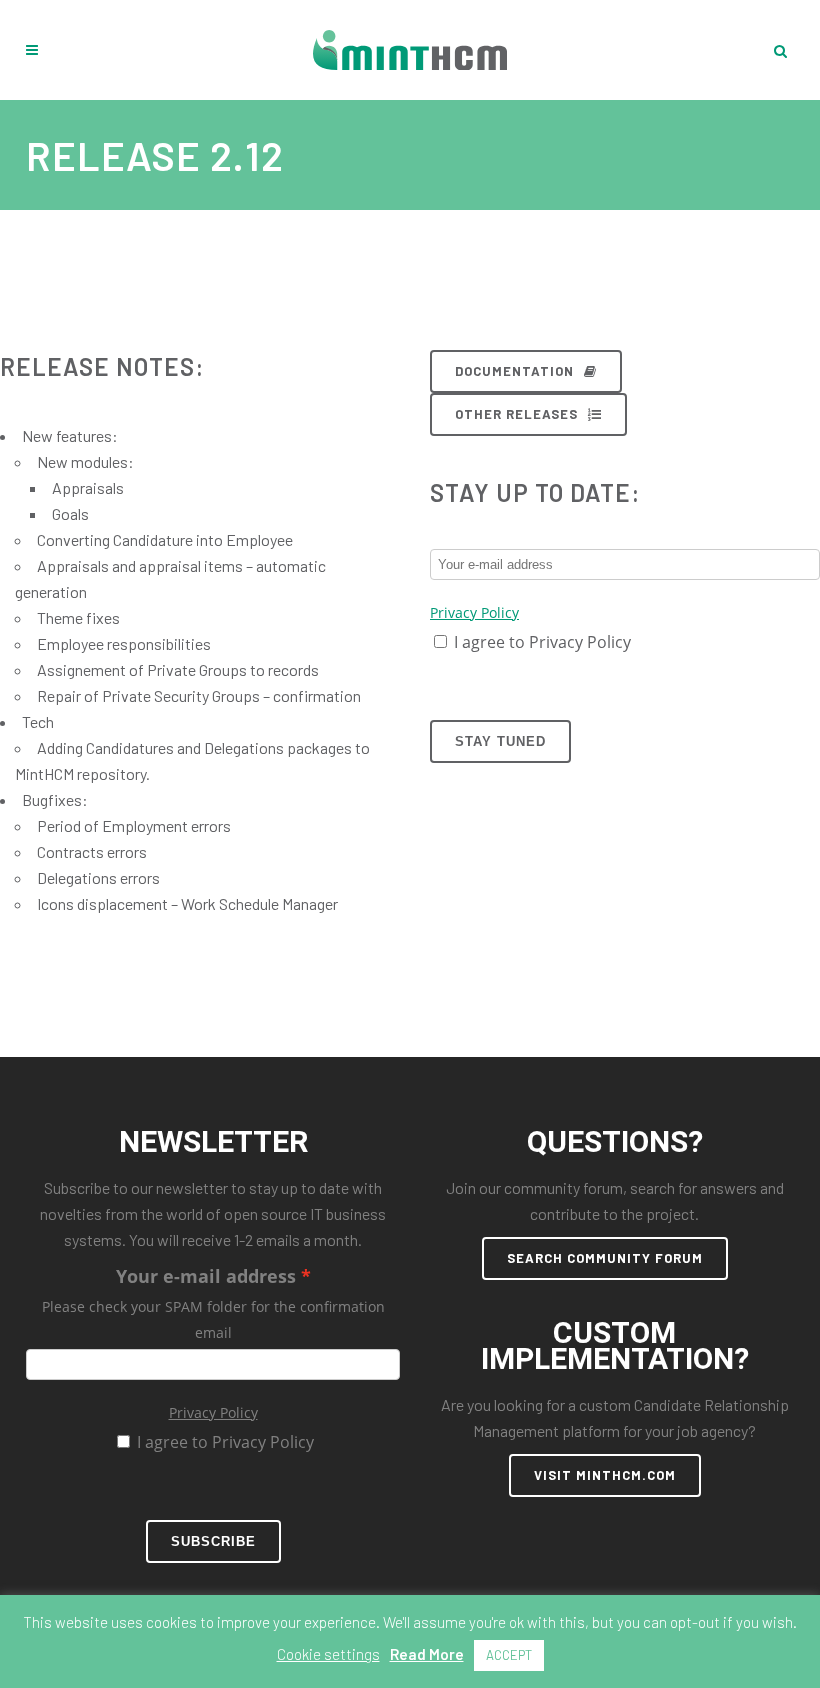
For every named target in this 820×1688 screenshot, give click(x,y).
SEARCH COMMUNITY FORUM (605, 1258)
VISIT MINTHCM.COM (605, 1475)
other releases (516, 414)
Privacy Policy (474, 612)
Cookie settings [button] (328, 1654)
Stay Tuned (500, 741)
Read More (427, 1654)
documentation (514, 371)
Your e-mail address (206, 1276)
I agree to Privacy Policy (542, 642)
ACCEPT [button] (509, 1655)
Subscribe (213, 1541)
